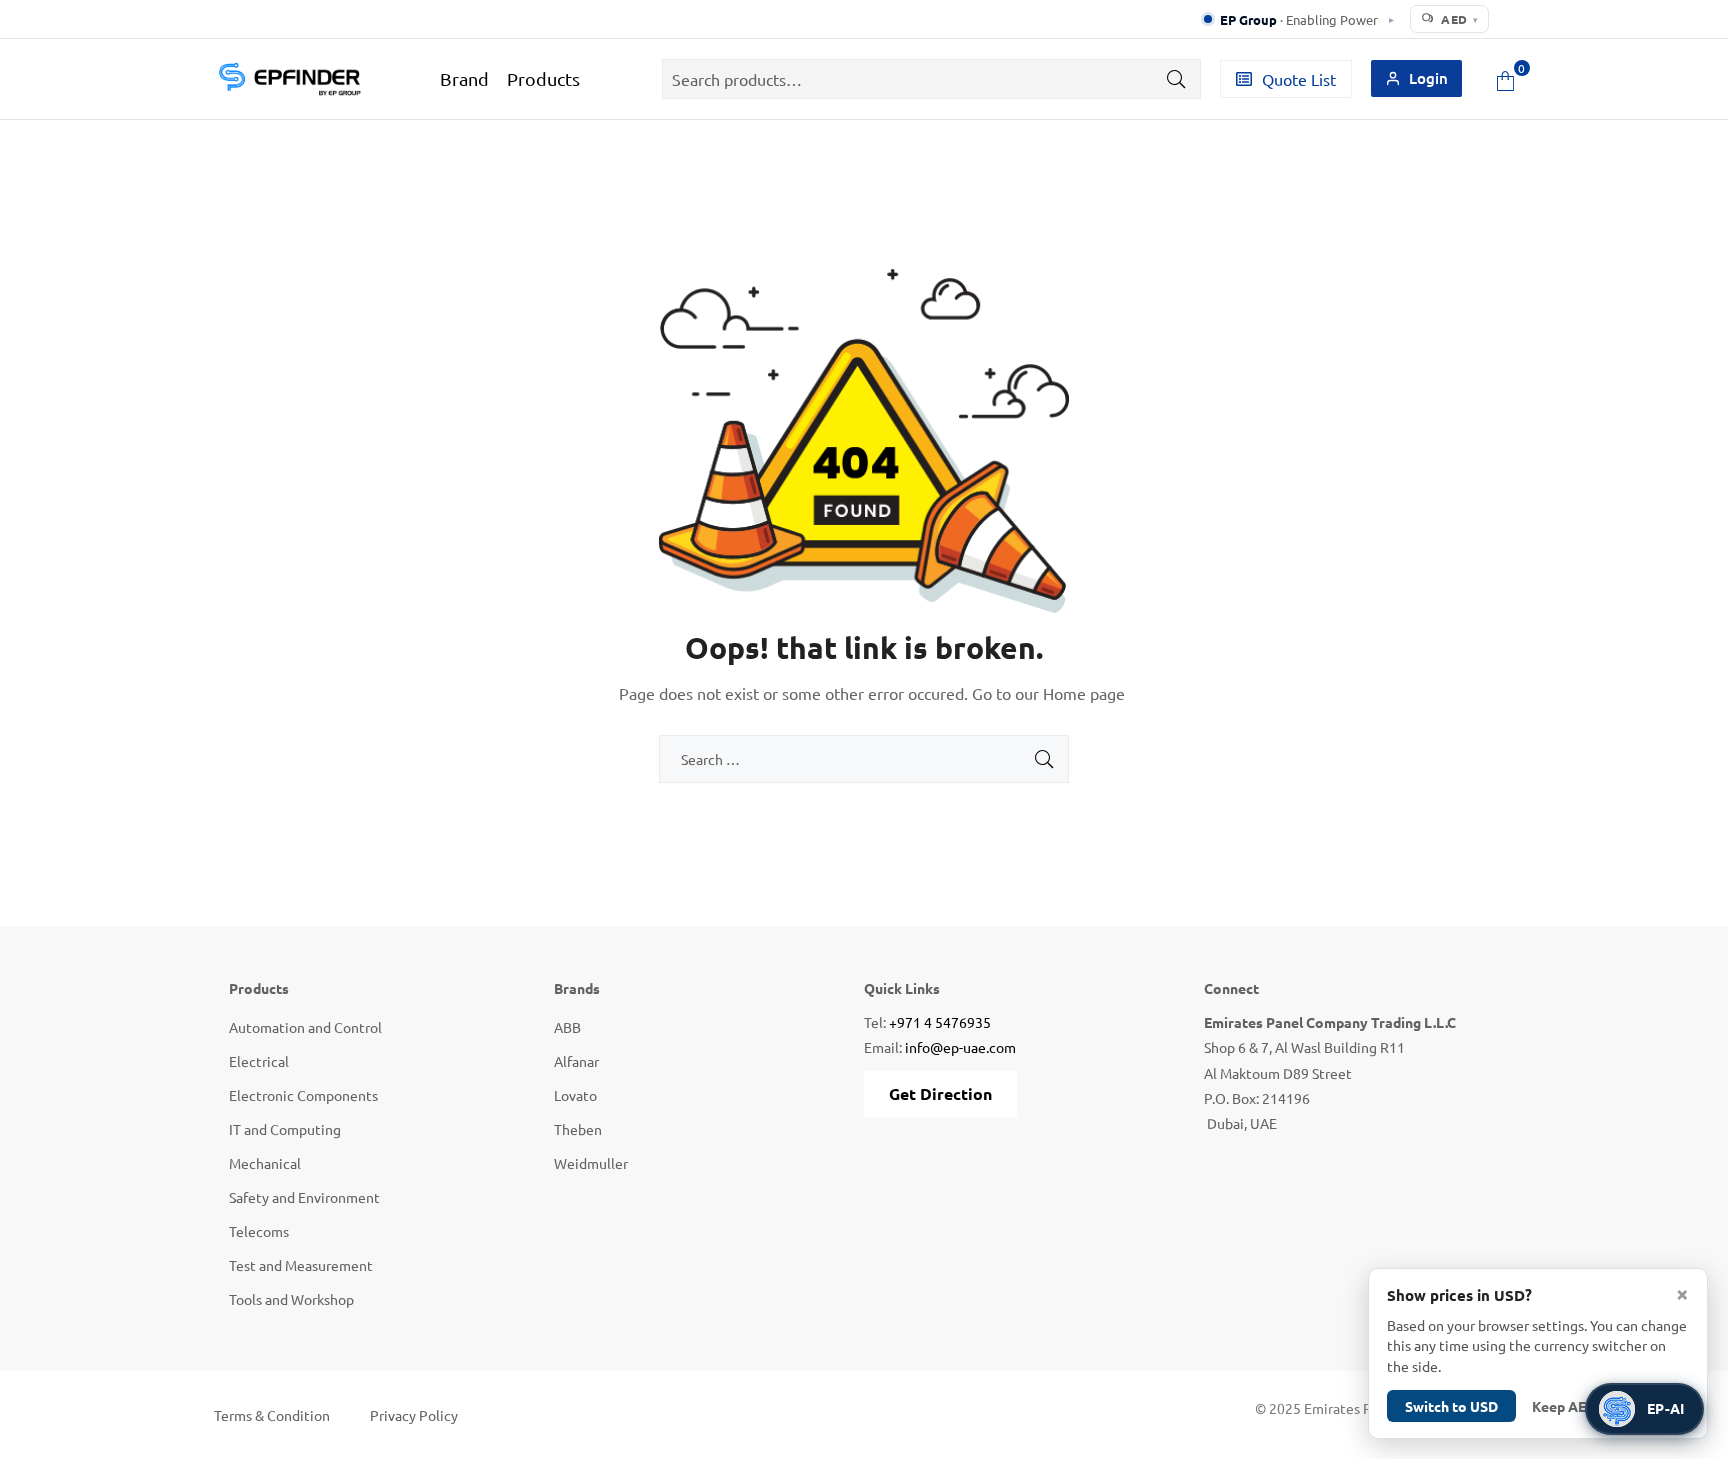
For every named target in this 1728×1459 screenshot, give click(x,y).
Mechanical (265, 1163)
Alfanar (576, 1061)
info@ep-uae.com (960, 1047)
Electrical (259, 1061)
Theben (578, 1129)
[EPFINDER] (289, 79)
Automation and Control (305, 1027)
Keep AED (1564, 1406)
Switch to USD (1451, 1406)
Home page (1084, 693)
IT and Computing (285, 1129)
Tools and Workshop (291, 1299)
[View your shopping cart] (1505, 78)
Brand (464, 78)
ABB (567, 1027)
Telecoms (259, 1231)
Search (1171, 79)
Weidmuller (591, 1163)
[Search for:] (864, 759)
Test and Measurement (301, 1265)
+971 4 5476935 (940, 1022)
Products (543, 78)
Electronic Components (303, 1095)
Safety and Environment (304, 1197)
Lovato (575, 1095)
